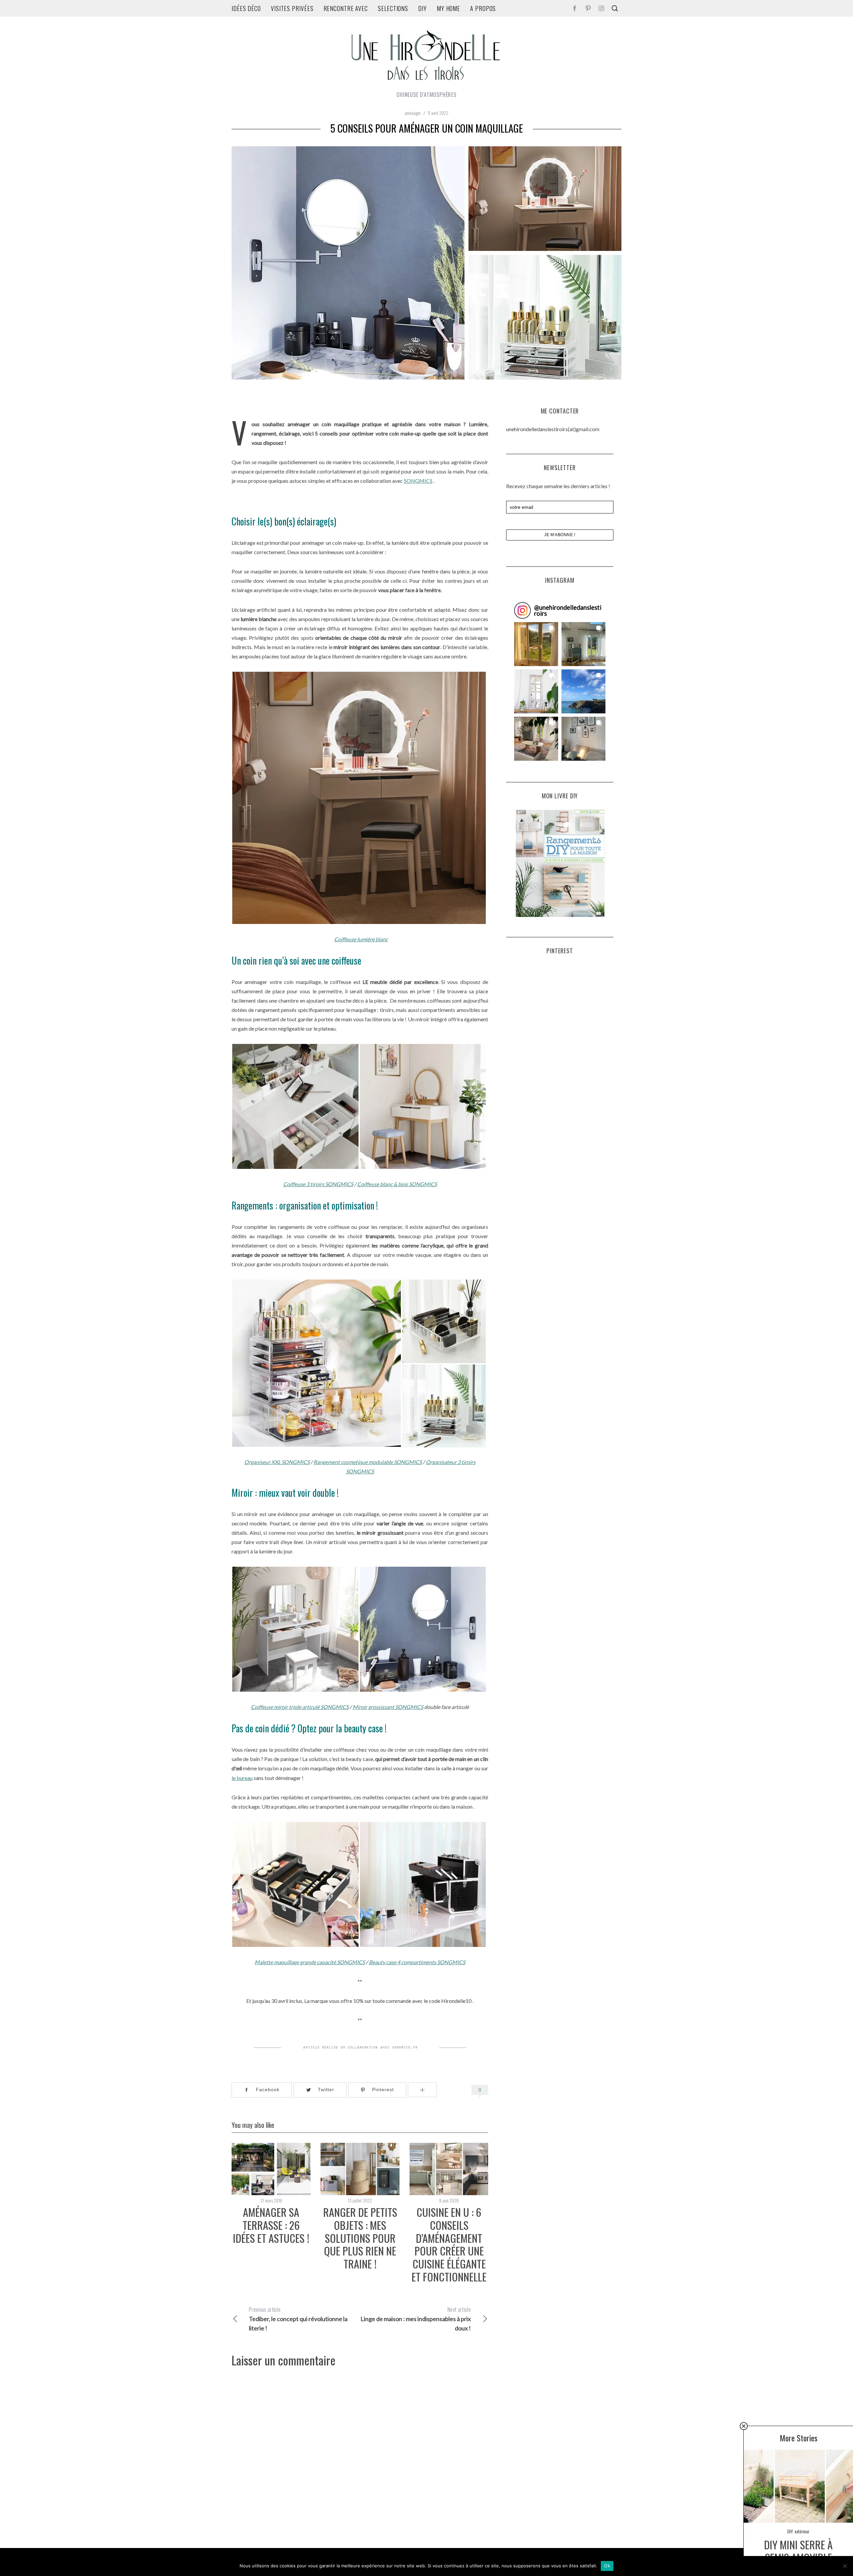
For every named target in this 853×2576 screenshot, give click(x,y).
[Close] (744, 2426)
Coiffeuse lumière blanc (361, 939)
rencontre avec (346, 8)
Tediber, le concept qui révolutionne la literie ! (298, 2319)
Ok (607, 2566)
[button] (536, 644)
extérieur (802, 2531)
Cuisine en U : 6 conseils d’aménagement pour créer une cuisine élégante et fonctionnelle (449, 2244)
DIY (423, 8)
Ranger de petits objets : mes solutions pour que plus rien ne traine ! (360, 2238)
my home (448, 8)
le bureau (242, 1778)
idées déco (246, 8)
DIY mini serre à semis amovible (798, 2551)
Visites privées (292, 8)
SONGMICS (418, 481)
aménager (413, 113)
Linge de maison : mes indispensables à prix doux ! (416, 2319)
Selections (393, 8)
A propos (483, 8)
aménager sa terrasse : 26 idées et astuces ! (271, 2225)
